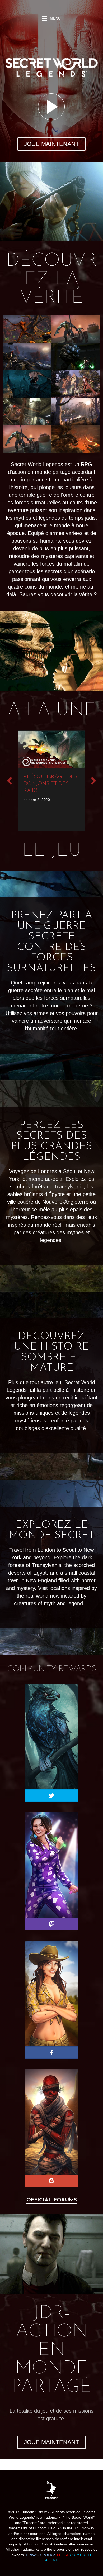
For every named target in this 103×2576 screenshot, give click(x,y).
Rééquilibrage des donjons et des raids (50, 784)
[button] (51, 144)
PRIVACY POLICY (41, 2555)
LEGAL (63, 2555)
